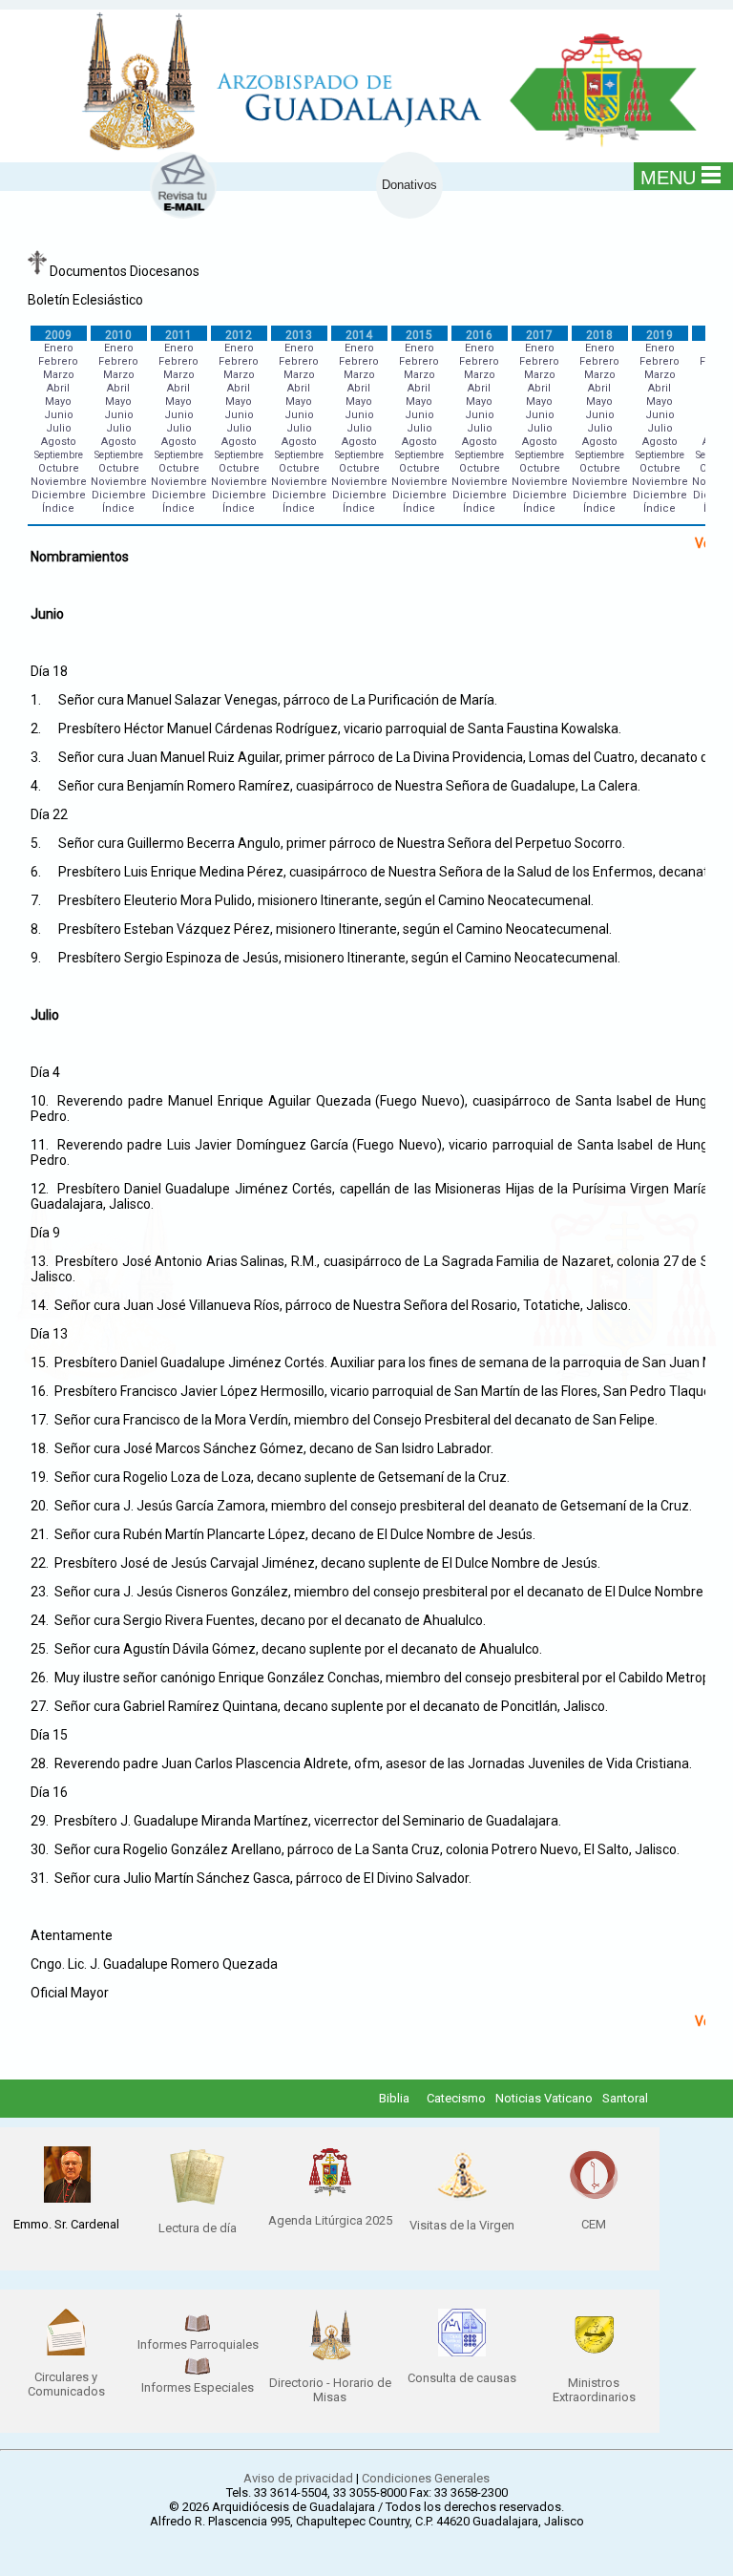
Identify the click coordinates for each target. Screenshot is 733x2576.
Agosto (59, 442)
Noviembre (59, 482)
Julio (59, 428)
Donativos (409, 185)
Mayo (58, 401)
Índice (58, 508)
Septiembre (59, 455)
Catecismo (456, 2098)
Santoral (625, 2098)
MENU (668, 178)
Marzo (59, 375)
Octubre (59, 468)
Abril (58, 388)
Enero (59, 348)
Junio (59, 415)
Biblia (394, 2098)
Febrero (58, 361)
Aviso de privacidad (298, 2478)
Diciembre (59, 495)
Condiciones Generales (426, 2478)
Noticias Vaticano (544, 2098)
